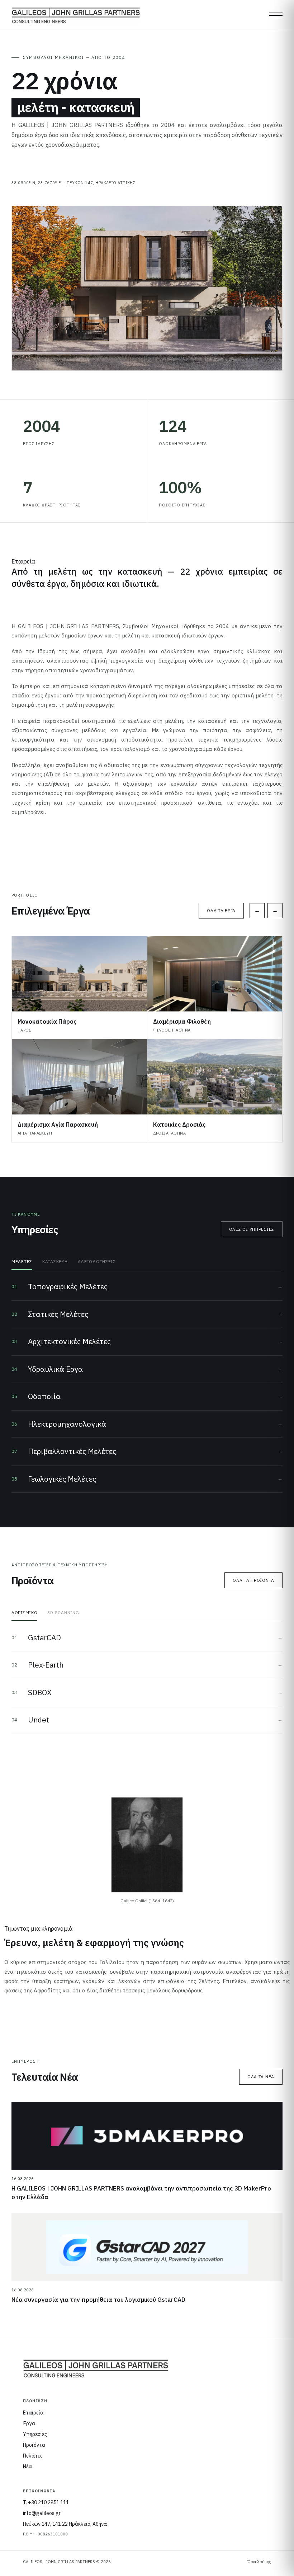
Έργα (29, 2423)
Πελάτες (33, 2456)
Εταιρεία (33, 2413)
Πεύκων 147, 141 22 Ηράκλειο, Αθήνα (65, 2524)
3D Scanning (63, 1612)
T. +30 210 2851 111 (46, 2502)
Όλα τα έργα (221, 910)
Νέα (27, 2467)
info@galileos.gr (42, 2513)
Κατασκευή (55, 1261)
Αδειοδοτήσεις (97, 1261)
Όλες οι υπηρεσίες (252, 1229)
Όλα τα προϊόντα (253, 1580)
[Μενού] (276, 15)
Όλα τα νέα (261, 2077)
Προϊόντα (34, 2445)
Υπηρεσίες (35, 2434)
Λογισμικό (24, 1612)
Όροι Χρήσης (259, 2562)
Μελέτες (22, 1261)
